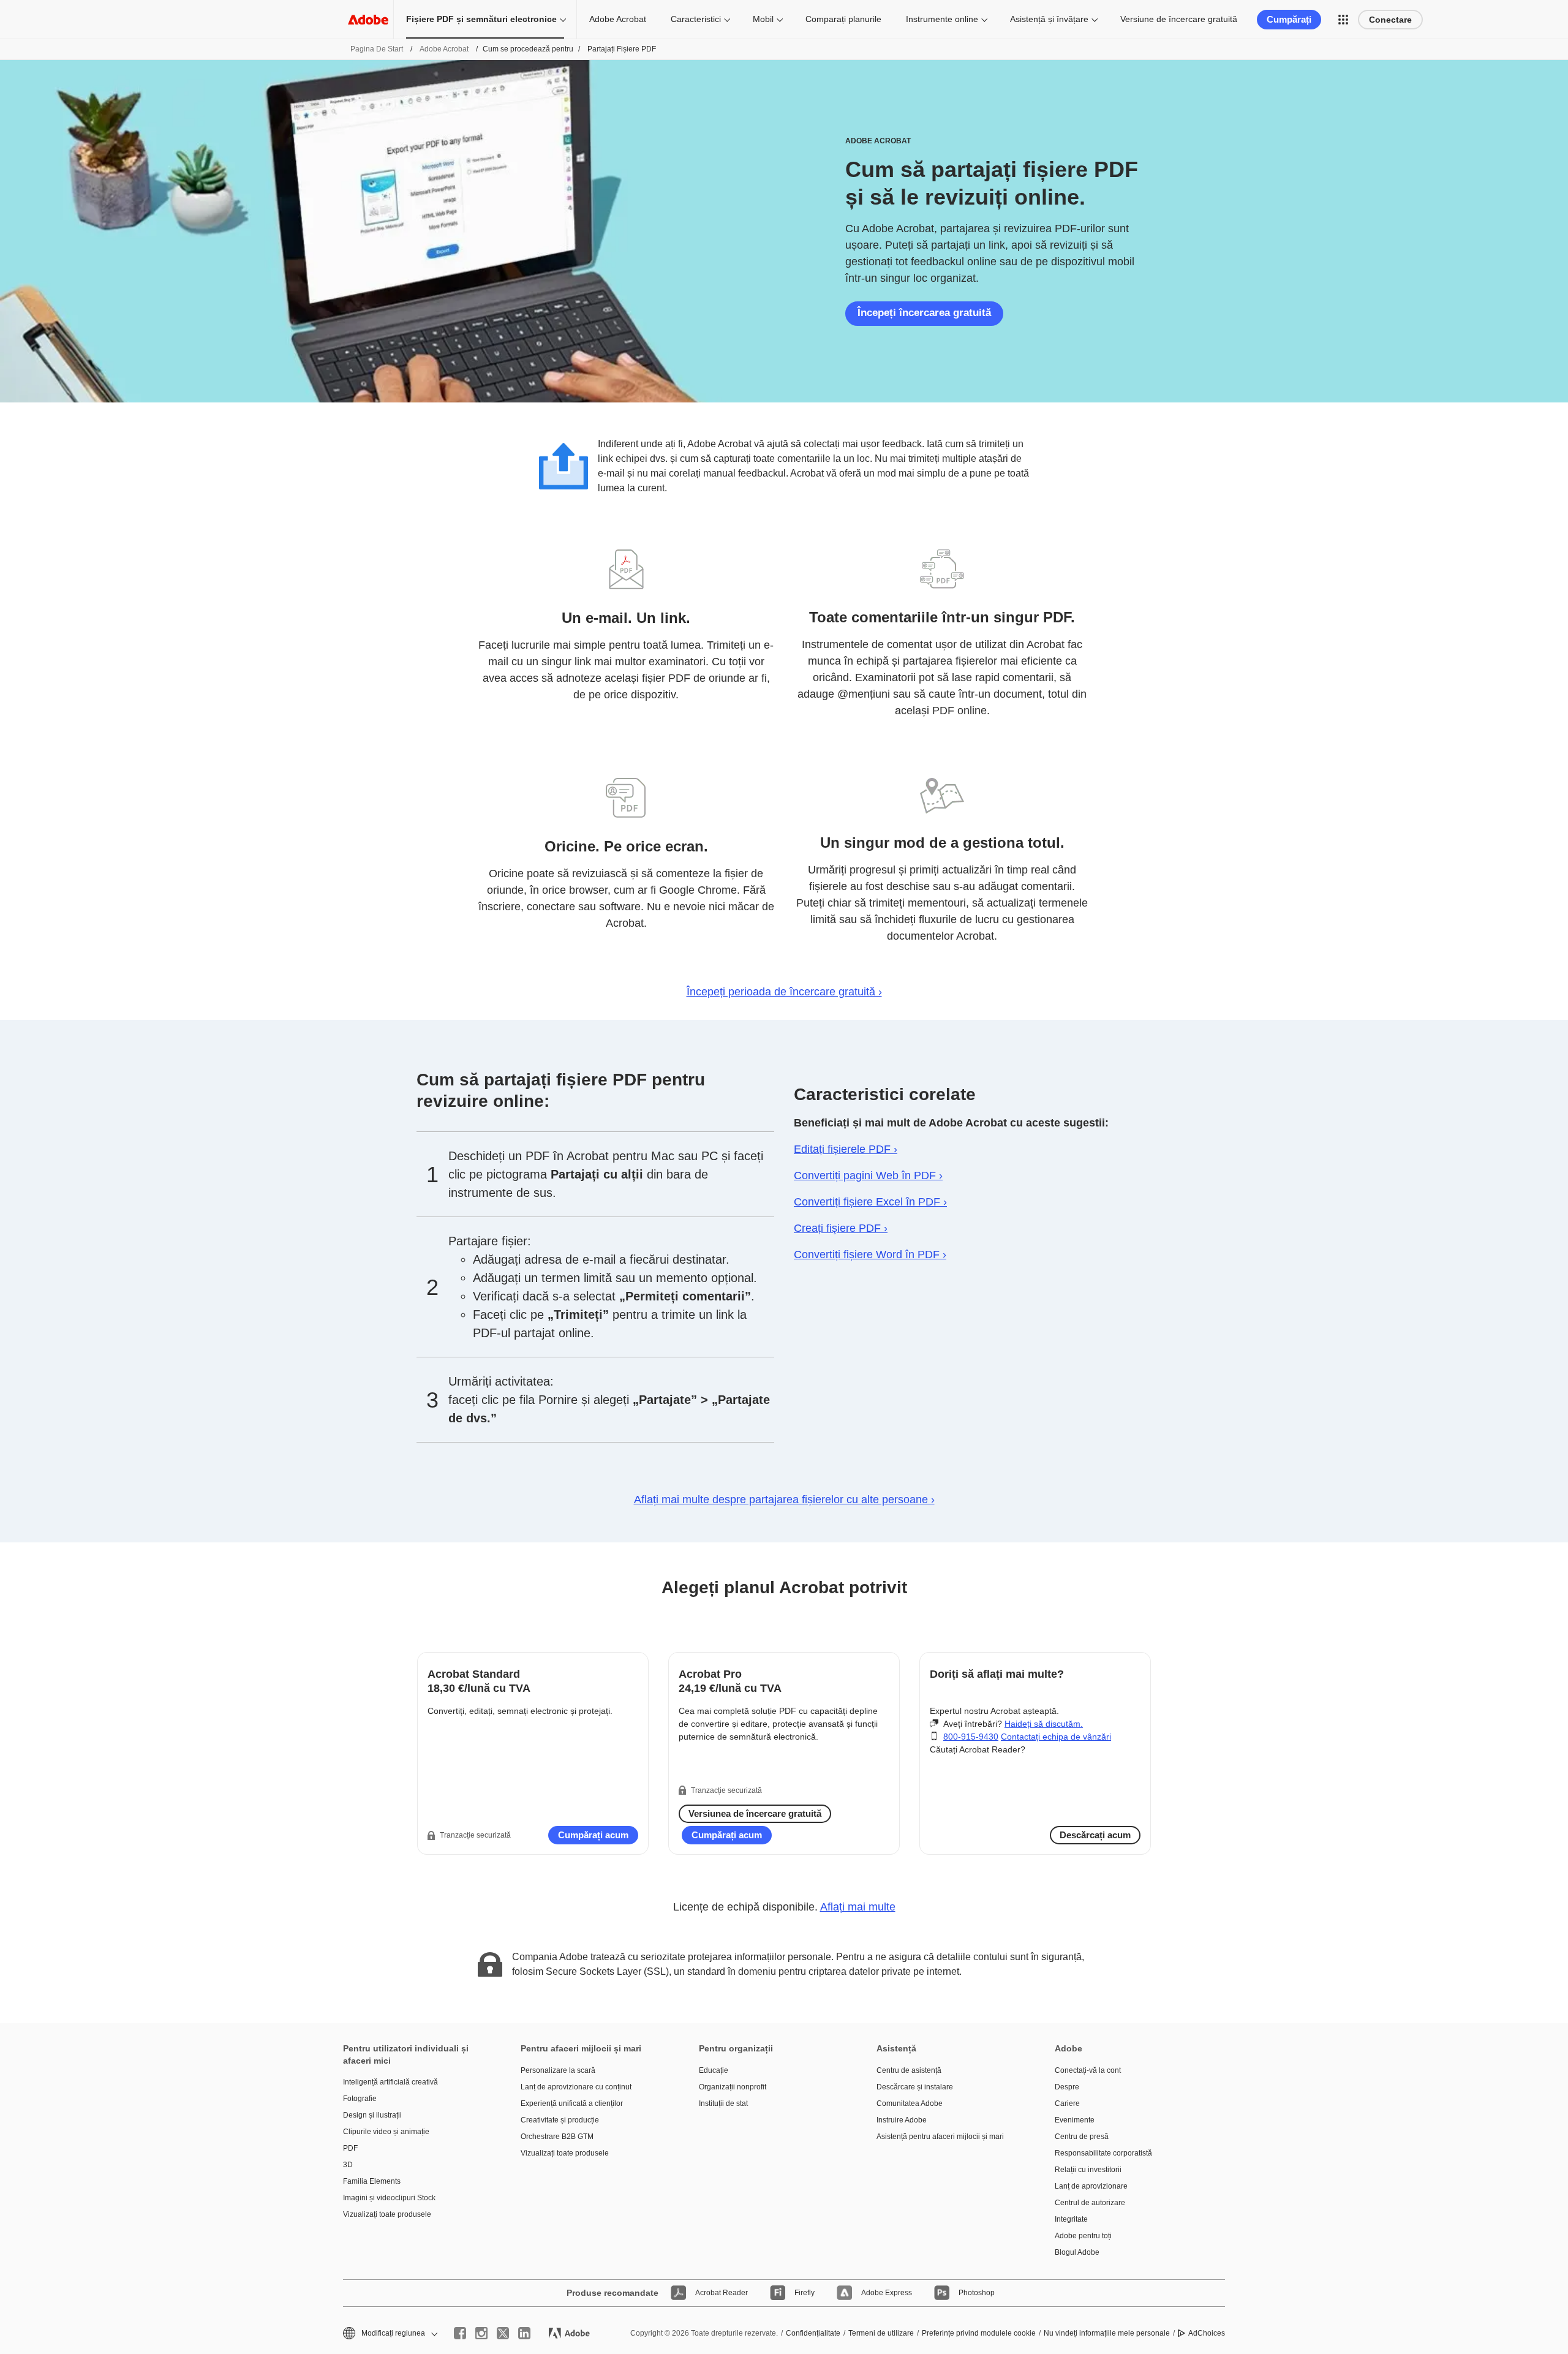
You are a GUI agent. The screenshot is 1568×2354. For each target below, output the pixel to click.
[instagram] (481, 2333)
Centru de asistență (909, 2070)
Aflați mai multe (858, 1907)
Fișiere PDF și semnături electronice (481, 19)
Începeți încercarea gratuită (924, 313)
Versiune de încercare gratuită (1179, 19)
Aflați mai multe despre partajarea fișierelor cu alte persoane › (784, 1500)
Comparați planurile (843, 19)
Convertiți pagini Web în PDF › (868, 1175)
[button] (1343, 20)
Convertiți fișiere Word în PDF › (870, 1254)
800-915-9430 (971, 1737)
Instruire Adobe (902, 2120)
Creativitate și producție (560, 2120)
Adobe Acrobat (618, 19)
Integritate (1071, 2219)
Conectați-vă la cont (1088, 2070)
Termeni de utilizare (881, 2333)
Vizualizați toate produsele (387, 2214)
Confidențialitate (813, 2333)
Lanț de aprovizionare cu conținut (576, 2087)
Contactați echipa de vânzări (1056, 1737)
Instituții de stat (723, 2103)
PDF (350, 2148)
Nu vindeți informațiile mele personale (1107, 2333)
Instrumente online (942, 19)
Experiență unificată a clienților (572, 2103)
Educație (714, 2070)
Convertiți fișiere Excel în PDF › (870, 1202)
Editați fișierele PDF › (846, 1149)
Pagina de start (377, 49)
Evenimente (1075, 2120)
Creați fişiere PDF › (841, 1228)
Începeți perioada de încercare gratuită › (784, 992)
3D (348, 2165)
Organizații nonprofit (733, 2087)
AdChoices (1207, 2333)
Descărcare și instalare (915, 2087)
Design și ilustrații (372, 2115)
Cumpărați (1289, 19)
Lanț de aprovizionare (1091, 2186)
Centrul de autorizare (1090, 2203)
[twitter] (503, 2333)
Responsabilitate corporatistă (1103, 2153)
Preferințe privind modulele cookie (979, 2333)
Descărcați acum (1095, 1835)
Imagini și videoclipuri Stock (389, 2198)
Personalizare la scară (558, 2070)
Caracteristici (696, 19)
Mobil (763, 19)
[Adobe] (368, 19)
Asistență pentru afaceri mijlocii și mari (940, 2137)
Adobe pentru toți (1083, 2236)
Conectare (1390, 20)
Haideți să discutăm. (1044, 1724)
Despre (1067, 2087)
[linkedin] (524, 2333)
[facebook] (460, 2333)
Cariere (1067, 2103)
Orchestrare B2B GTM (557, 2137)
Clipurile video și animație (386, 2132)
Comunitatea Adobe (910, 2103)
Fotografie (360, 2099)
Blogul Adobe (1077, 2252)
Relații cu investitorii (1088, 2170)
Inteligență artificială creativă (390, 2082)
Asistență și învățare (1049, 19)
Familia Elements (372, 2181)
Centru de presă (1082, 2137)
